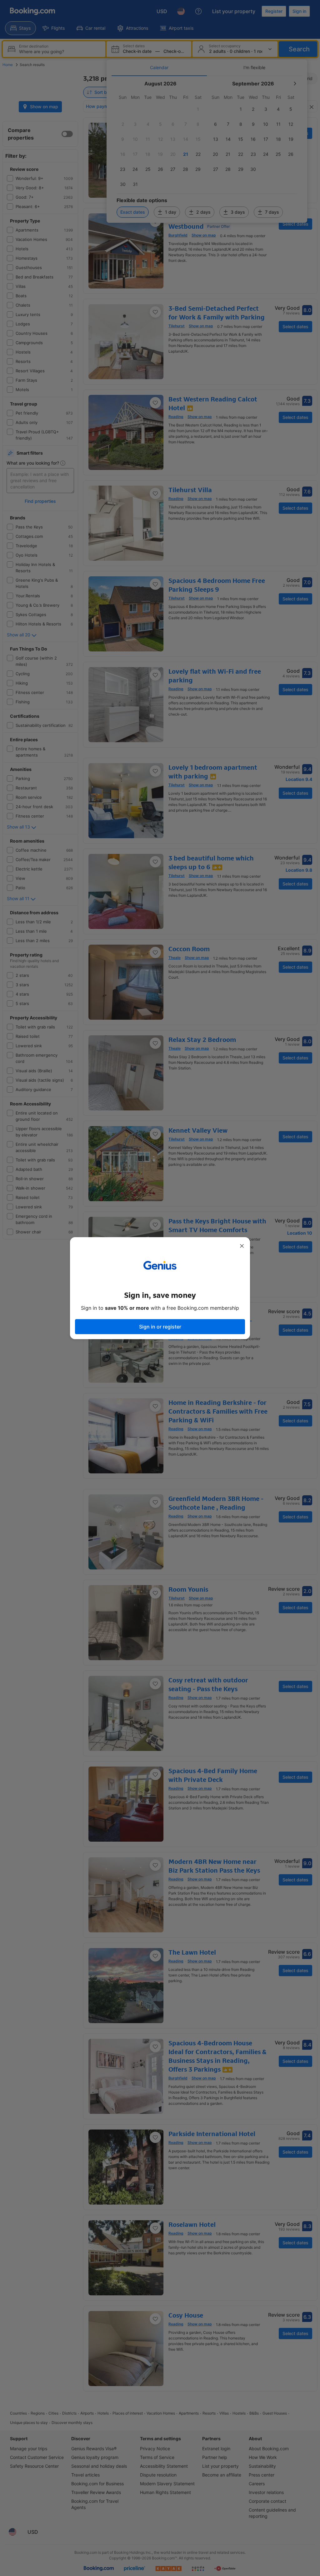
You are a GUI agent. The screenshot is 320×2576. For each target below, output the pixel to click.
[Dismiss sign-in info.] (242, 1246)
